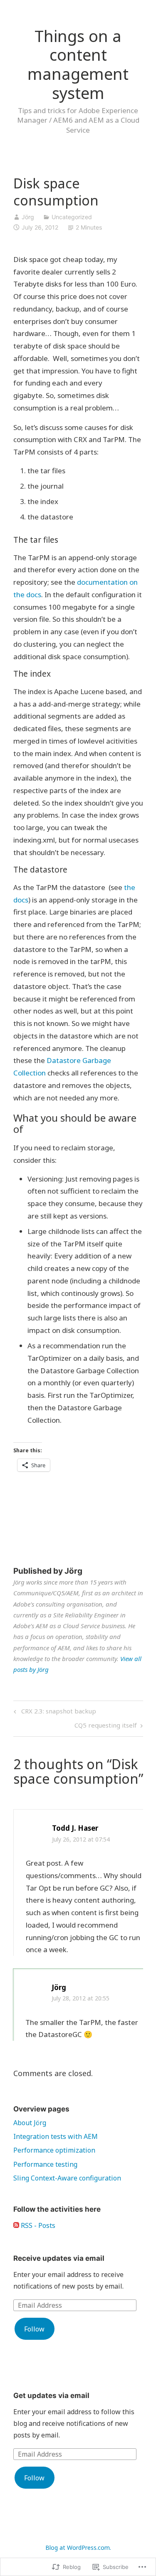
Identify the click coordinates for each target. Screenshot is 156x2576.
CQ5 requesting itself (106, 1727)
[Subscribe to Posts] (16, 2225)
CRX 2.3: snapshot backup (54, 1712)
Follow (34, 2329)
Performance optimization (54, 2150)
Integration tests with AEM (56, 2136)
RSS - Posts (38, 2225)
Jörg (28, 217)
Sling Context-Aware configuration (67, 2178)
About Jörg (30, 2123)
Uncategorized (72, 217)
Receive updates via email (59, 2258)
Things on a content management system (78, 64)
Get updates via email (51, 2396)
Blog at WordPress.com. (78, 2548)
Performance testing (45, 2164)
